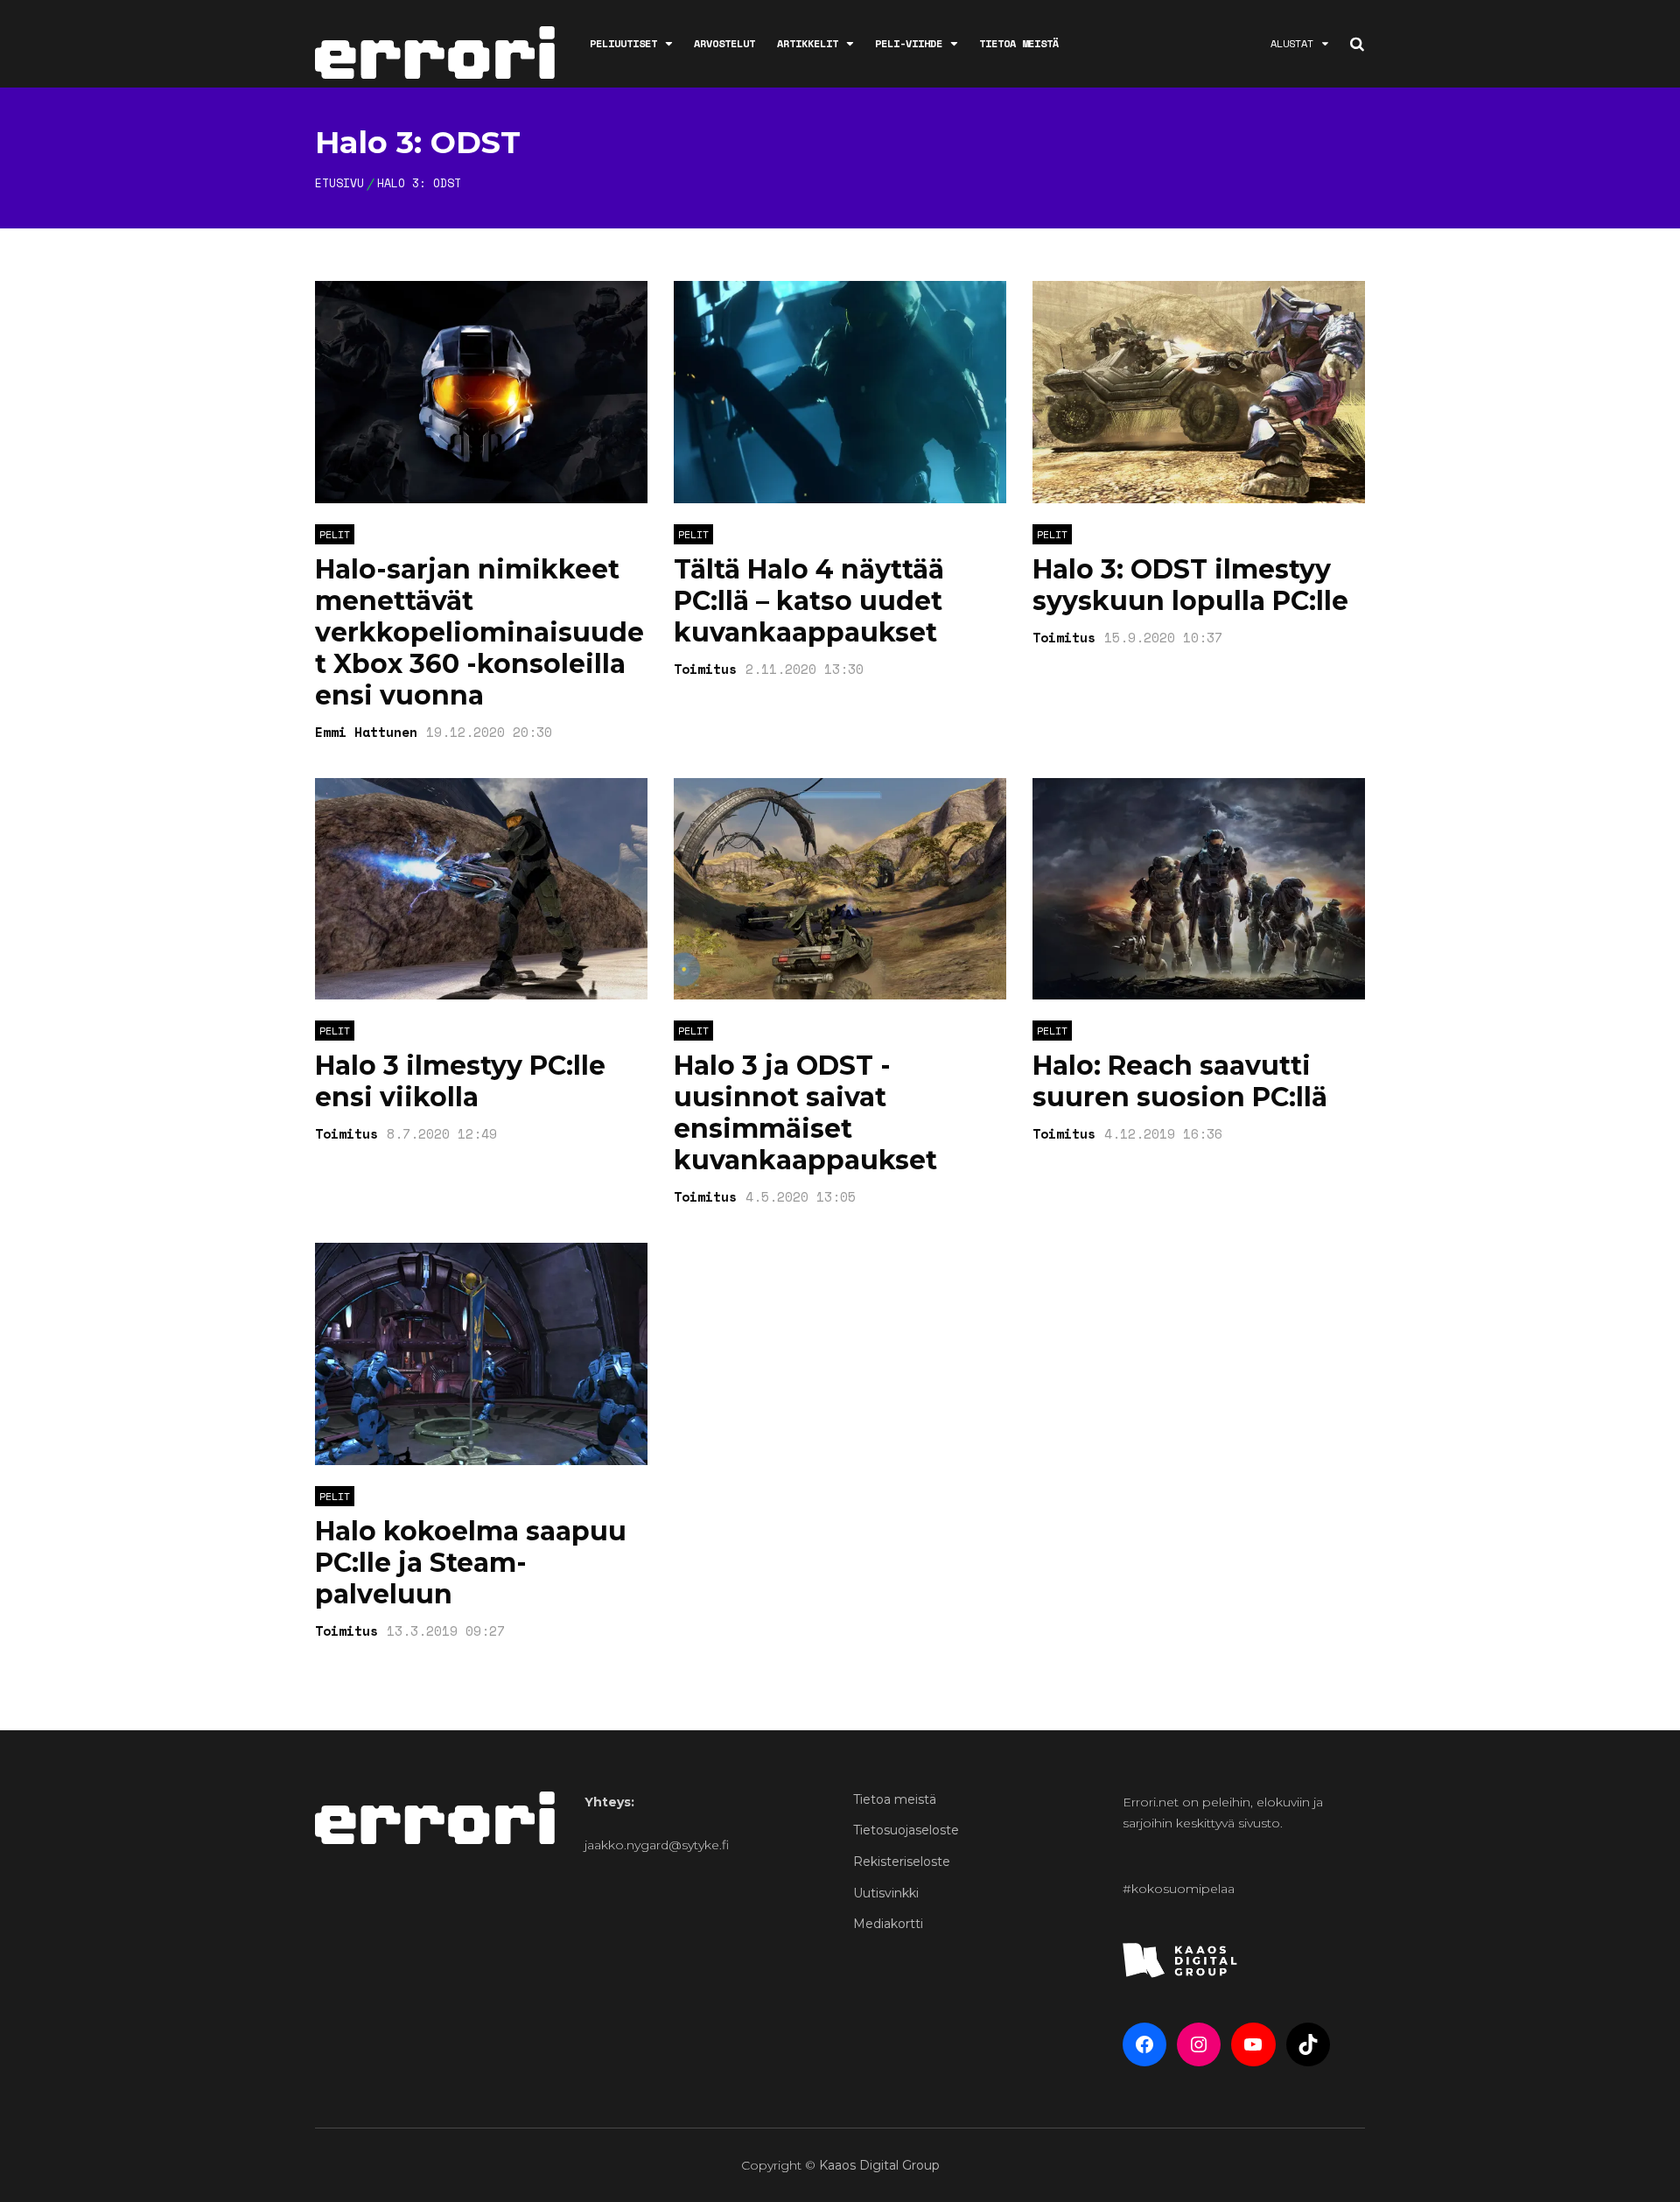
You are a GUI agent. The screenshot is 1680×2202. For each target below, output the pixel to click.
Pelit (335, 534)
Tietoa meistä (1019, 43)
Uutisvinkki (886, 1893)
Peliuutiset (623, 43)
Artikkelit (808, 43)
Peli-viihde (909, 43)
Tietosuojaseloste (906, 1830)
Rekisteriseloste (902, 1862)
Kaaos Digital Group (879, 2165)
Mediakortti (888, 1924)
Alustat (1292, 43)
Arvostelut (724, 43)
